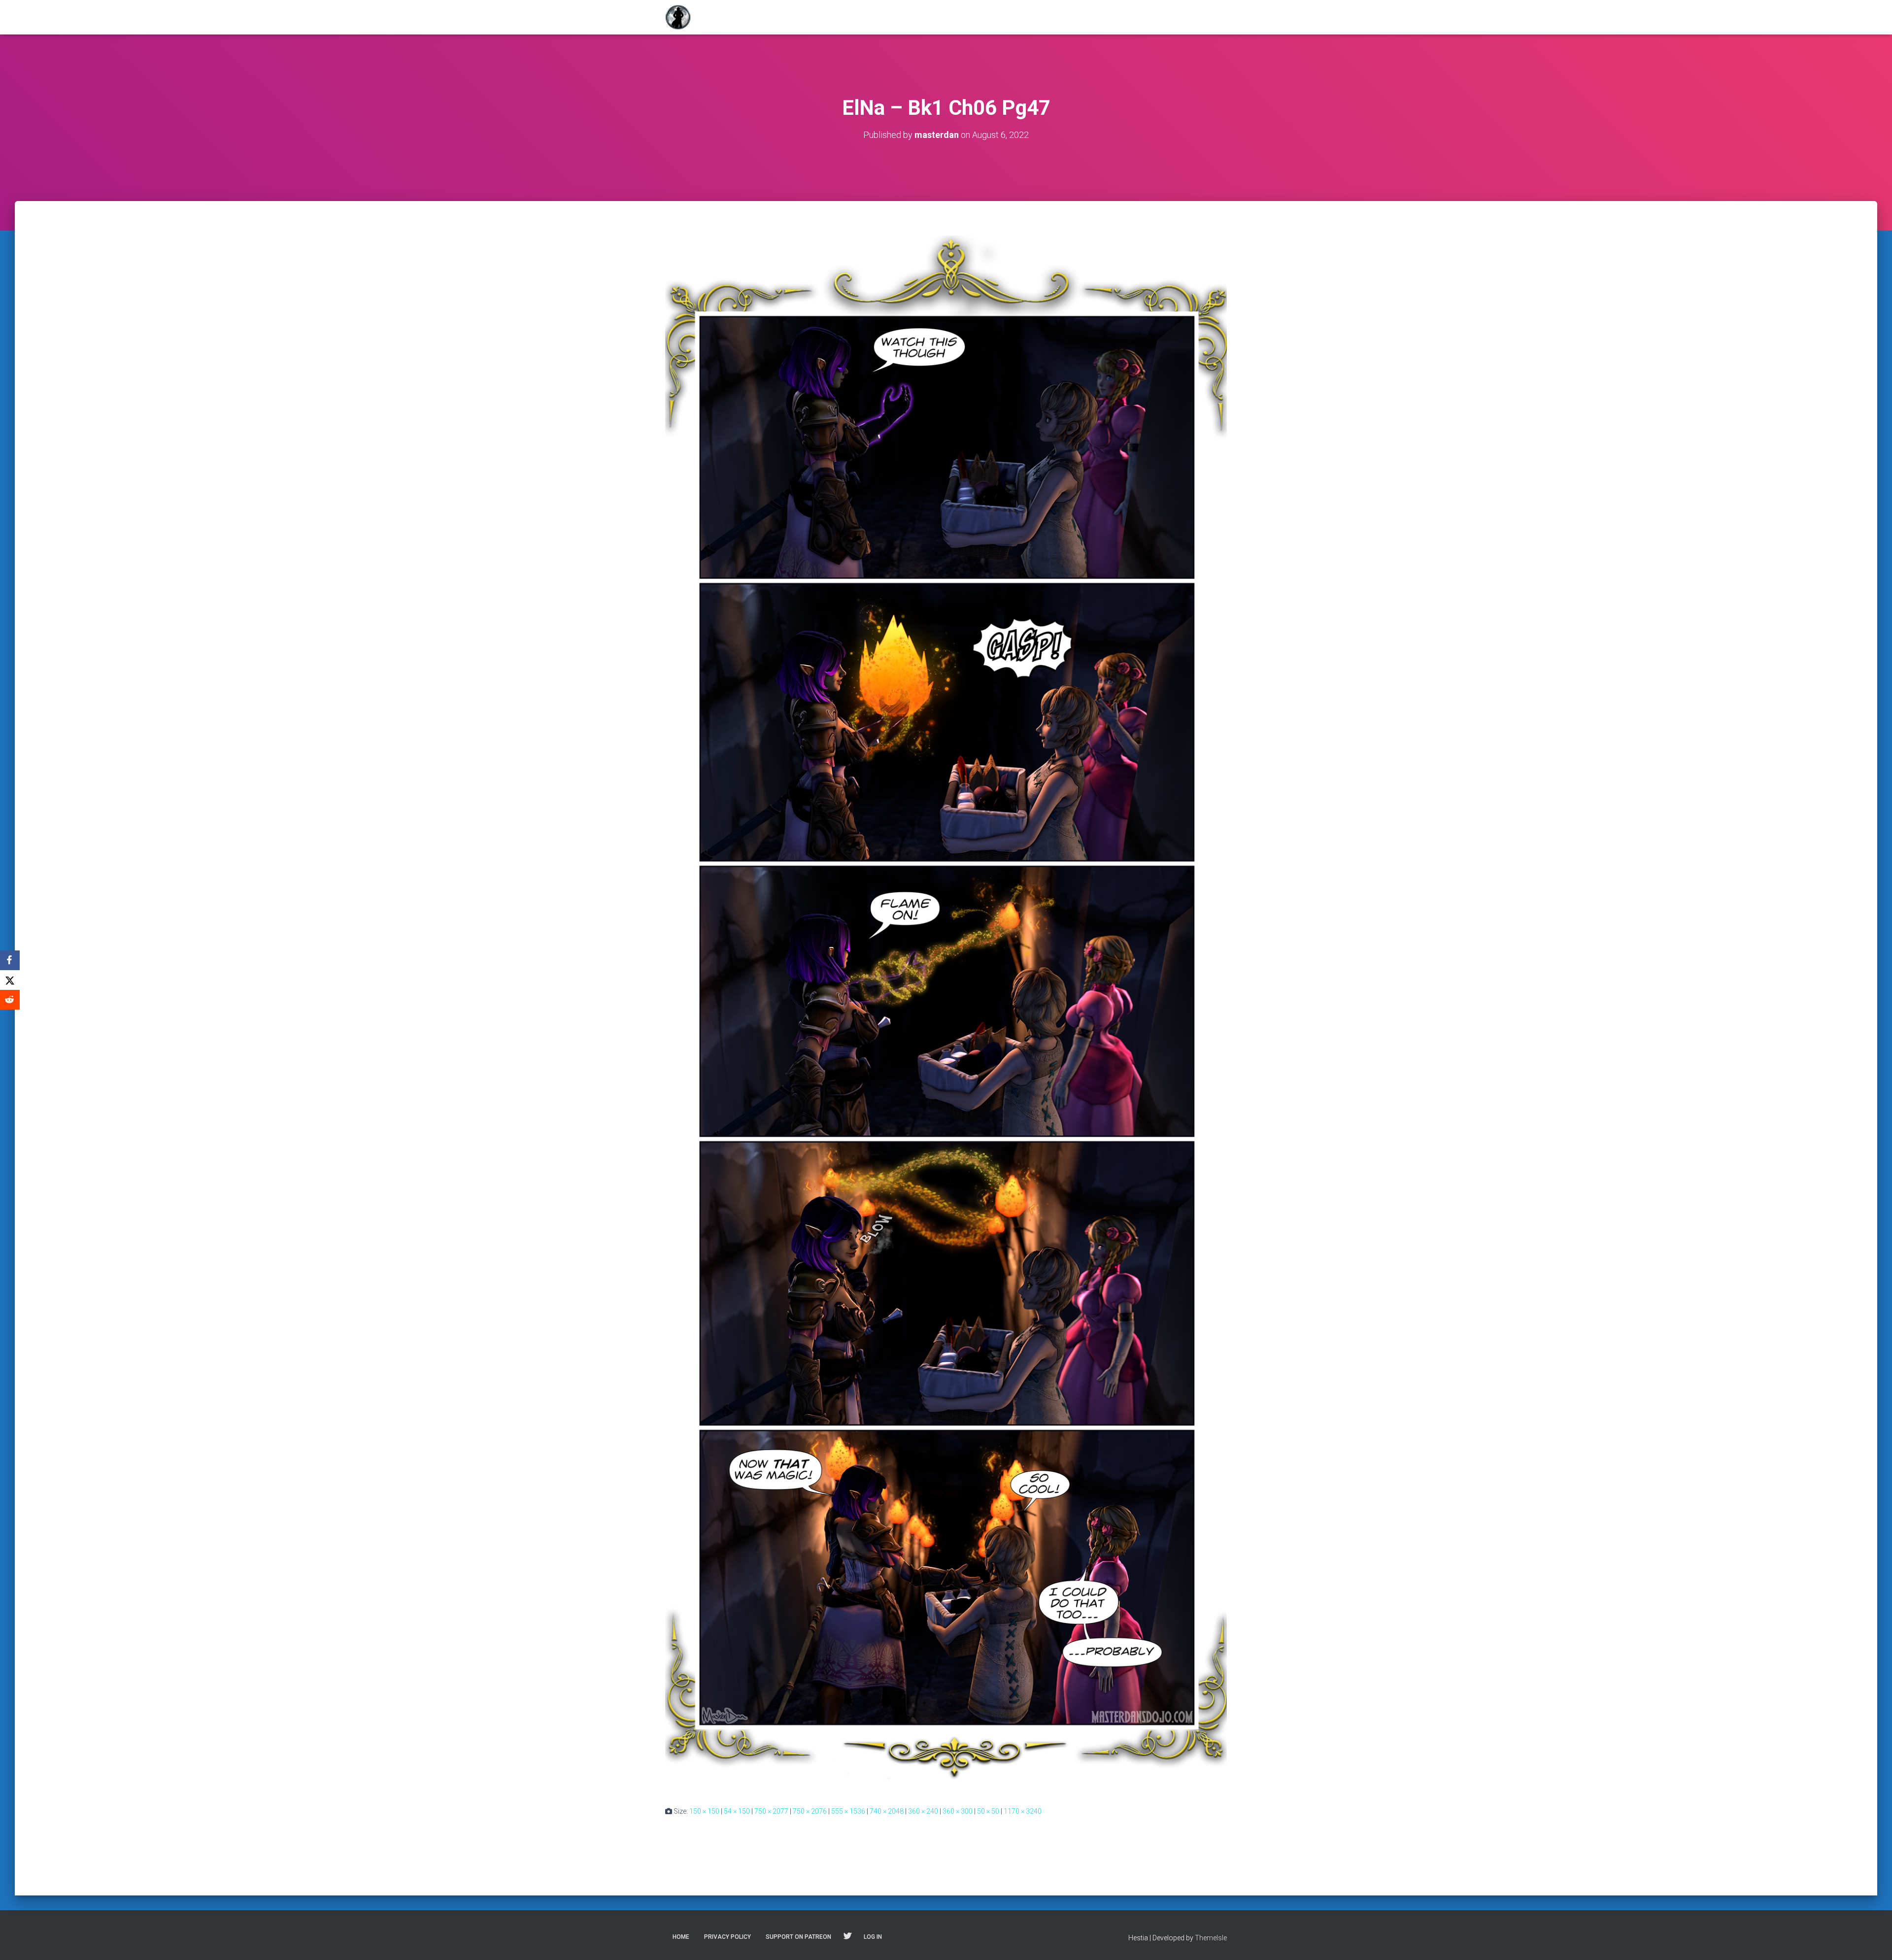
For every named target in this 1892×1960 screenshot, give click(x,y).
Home (681, 1937)
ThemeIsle (1211, 1938)
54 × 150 (737, 1811)
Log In (873, 1937)
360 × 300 (958, 1811)
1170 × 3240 (1023, 1811)
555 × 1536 (848, 1811)
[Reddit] (10, 1000)
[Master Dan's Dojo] (678, 17)
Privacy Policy (727, 1937)
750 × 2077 (771, 1811)
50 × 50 (988, 1811)
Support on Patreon (798, 1937)
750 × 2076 (810, 1811)
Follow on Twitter (847, 1936)
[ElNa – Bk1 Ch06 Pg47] (946, 1013)
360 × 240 (923, 1811)
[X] (10, 980)
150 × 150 (704, 1811)
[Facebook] (10, 960)
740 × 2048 (887, 1811)
